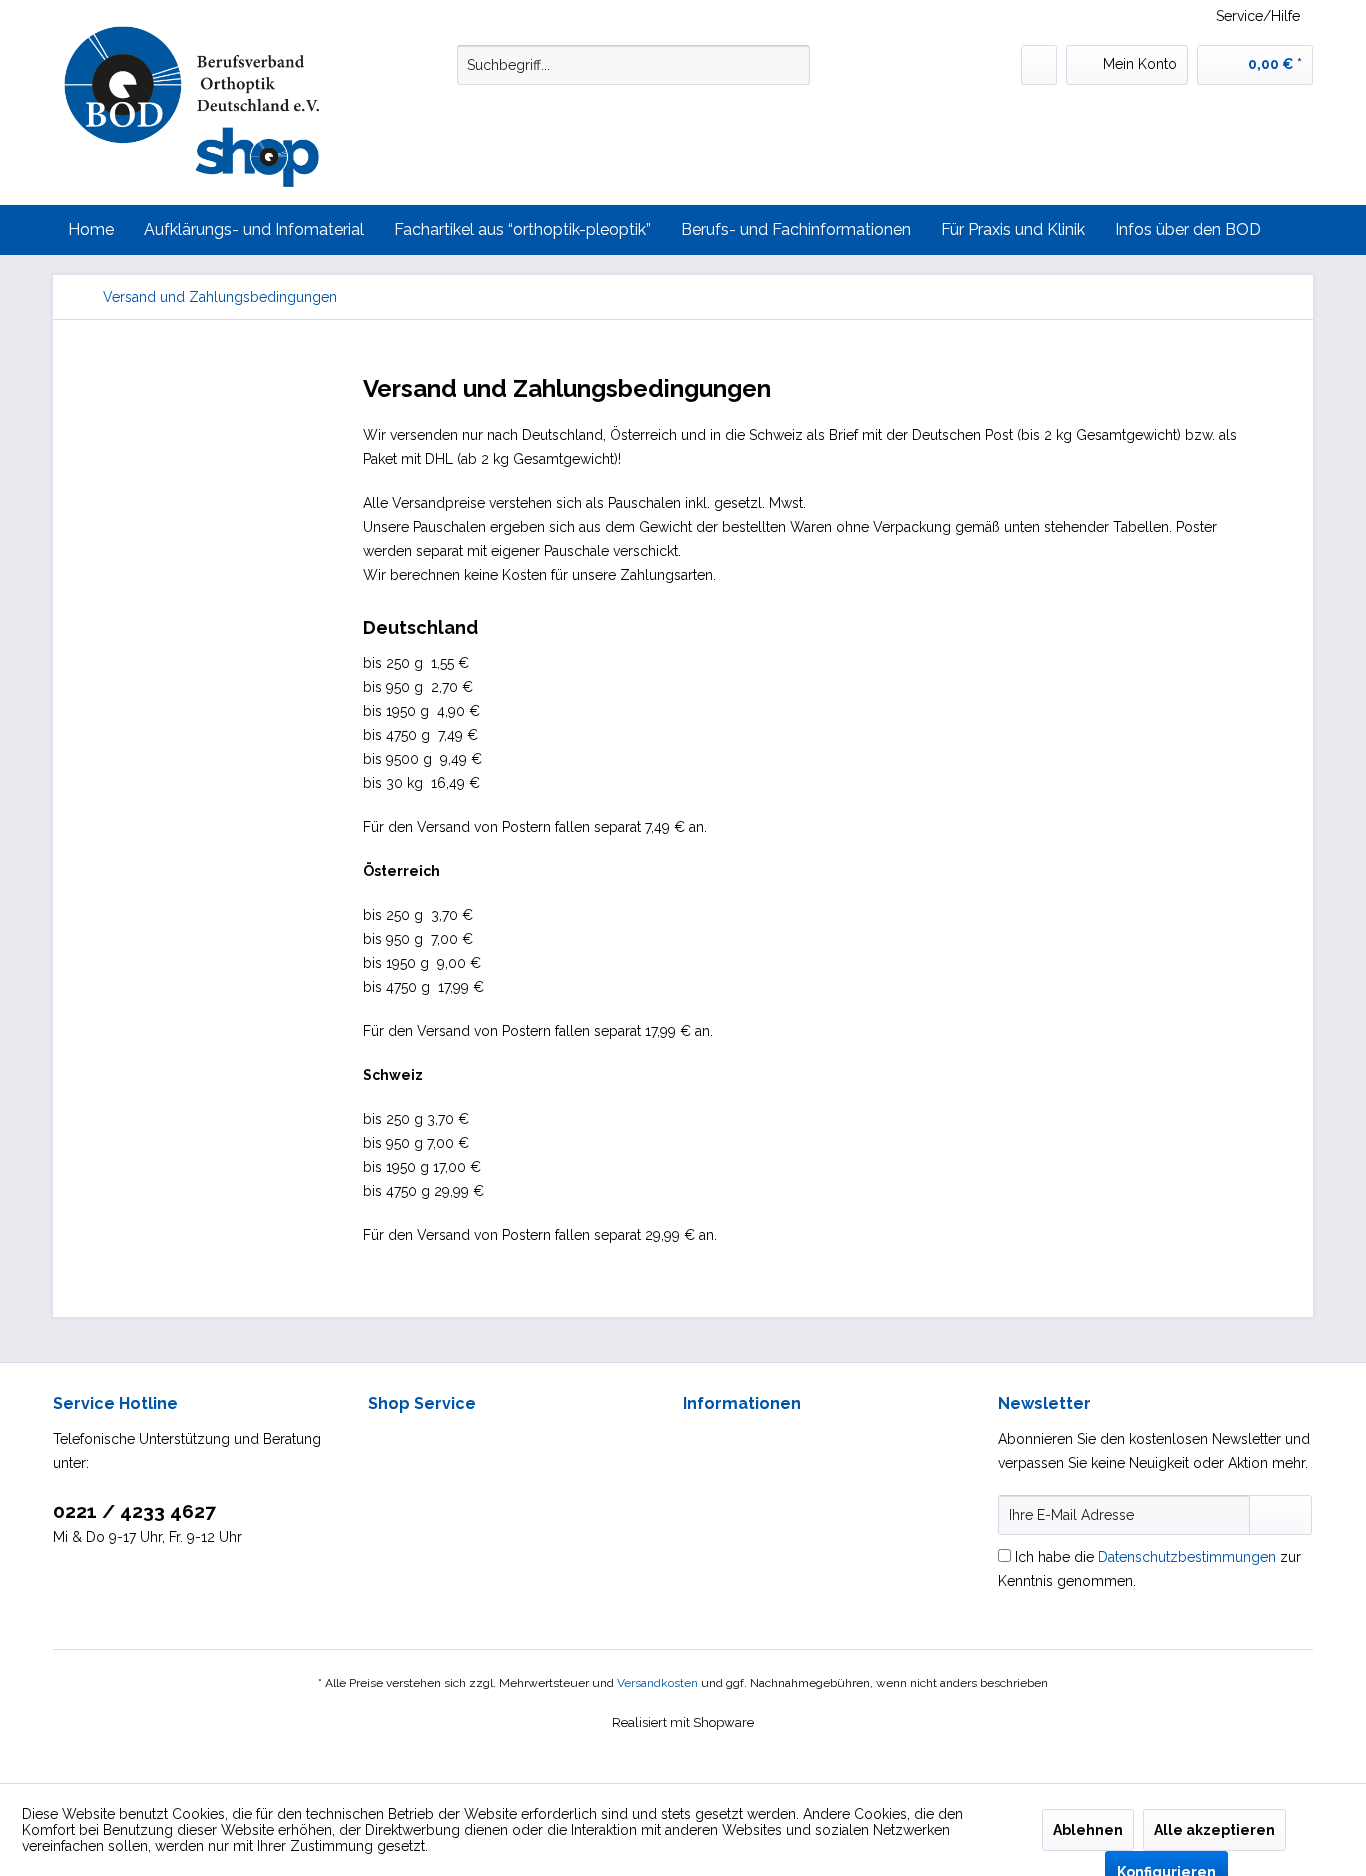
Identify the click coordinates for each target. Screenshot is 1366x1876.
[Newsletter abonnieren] (1280, 1515)
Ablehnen (1088, 1830)
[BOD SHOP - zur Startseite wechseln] (213, 108)
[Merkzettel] (1039, 65)
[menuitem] (633, 65)
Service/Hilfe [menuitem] (1258, 16)
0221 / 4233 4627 (134, 1511)
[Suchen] (791, 65)
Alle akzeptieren (1214, 1830)
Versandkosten (657, 1683)
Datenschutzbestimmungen (1187, 1557)
